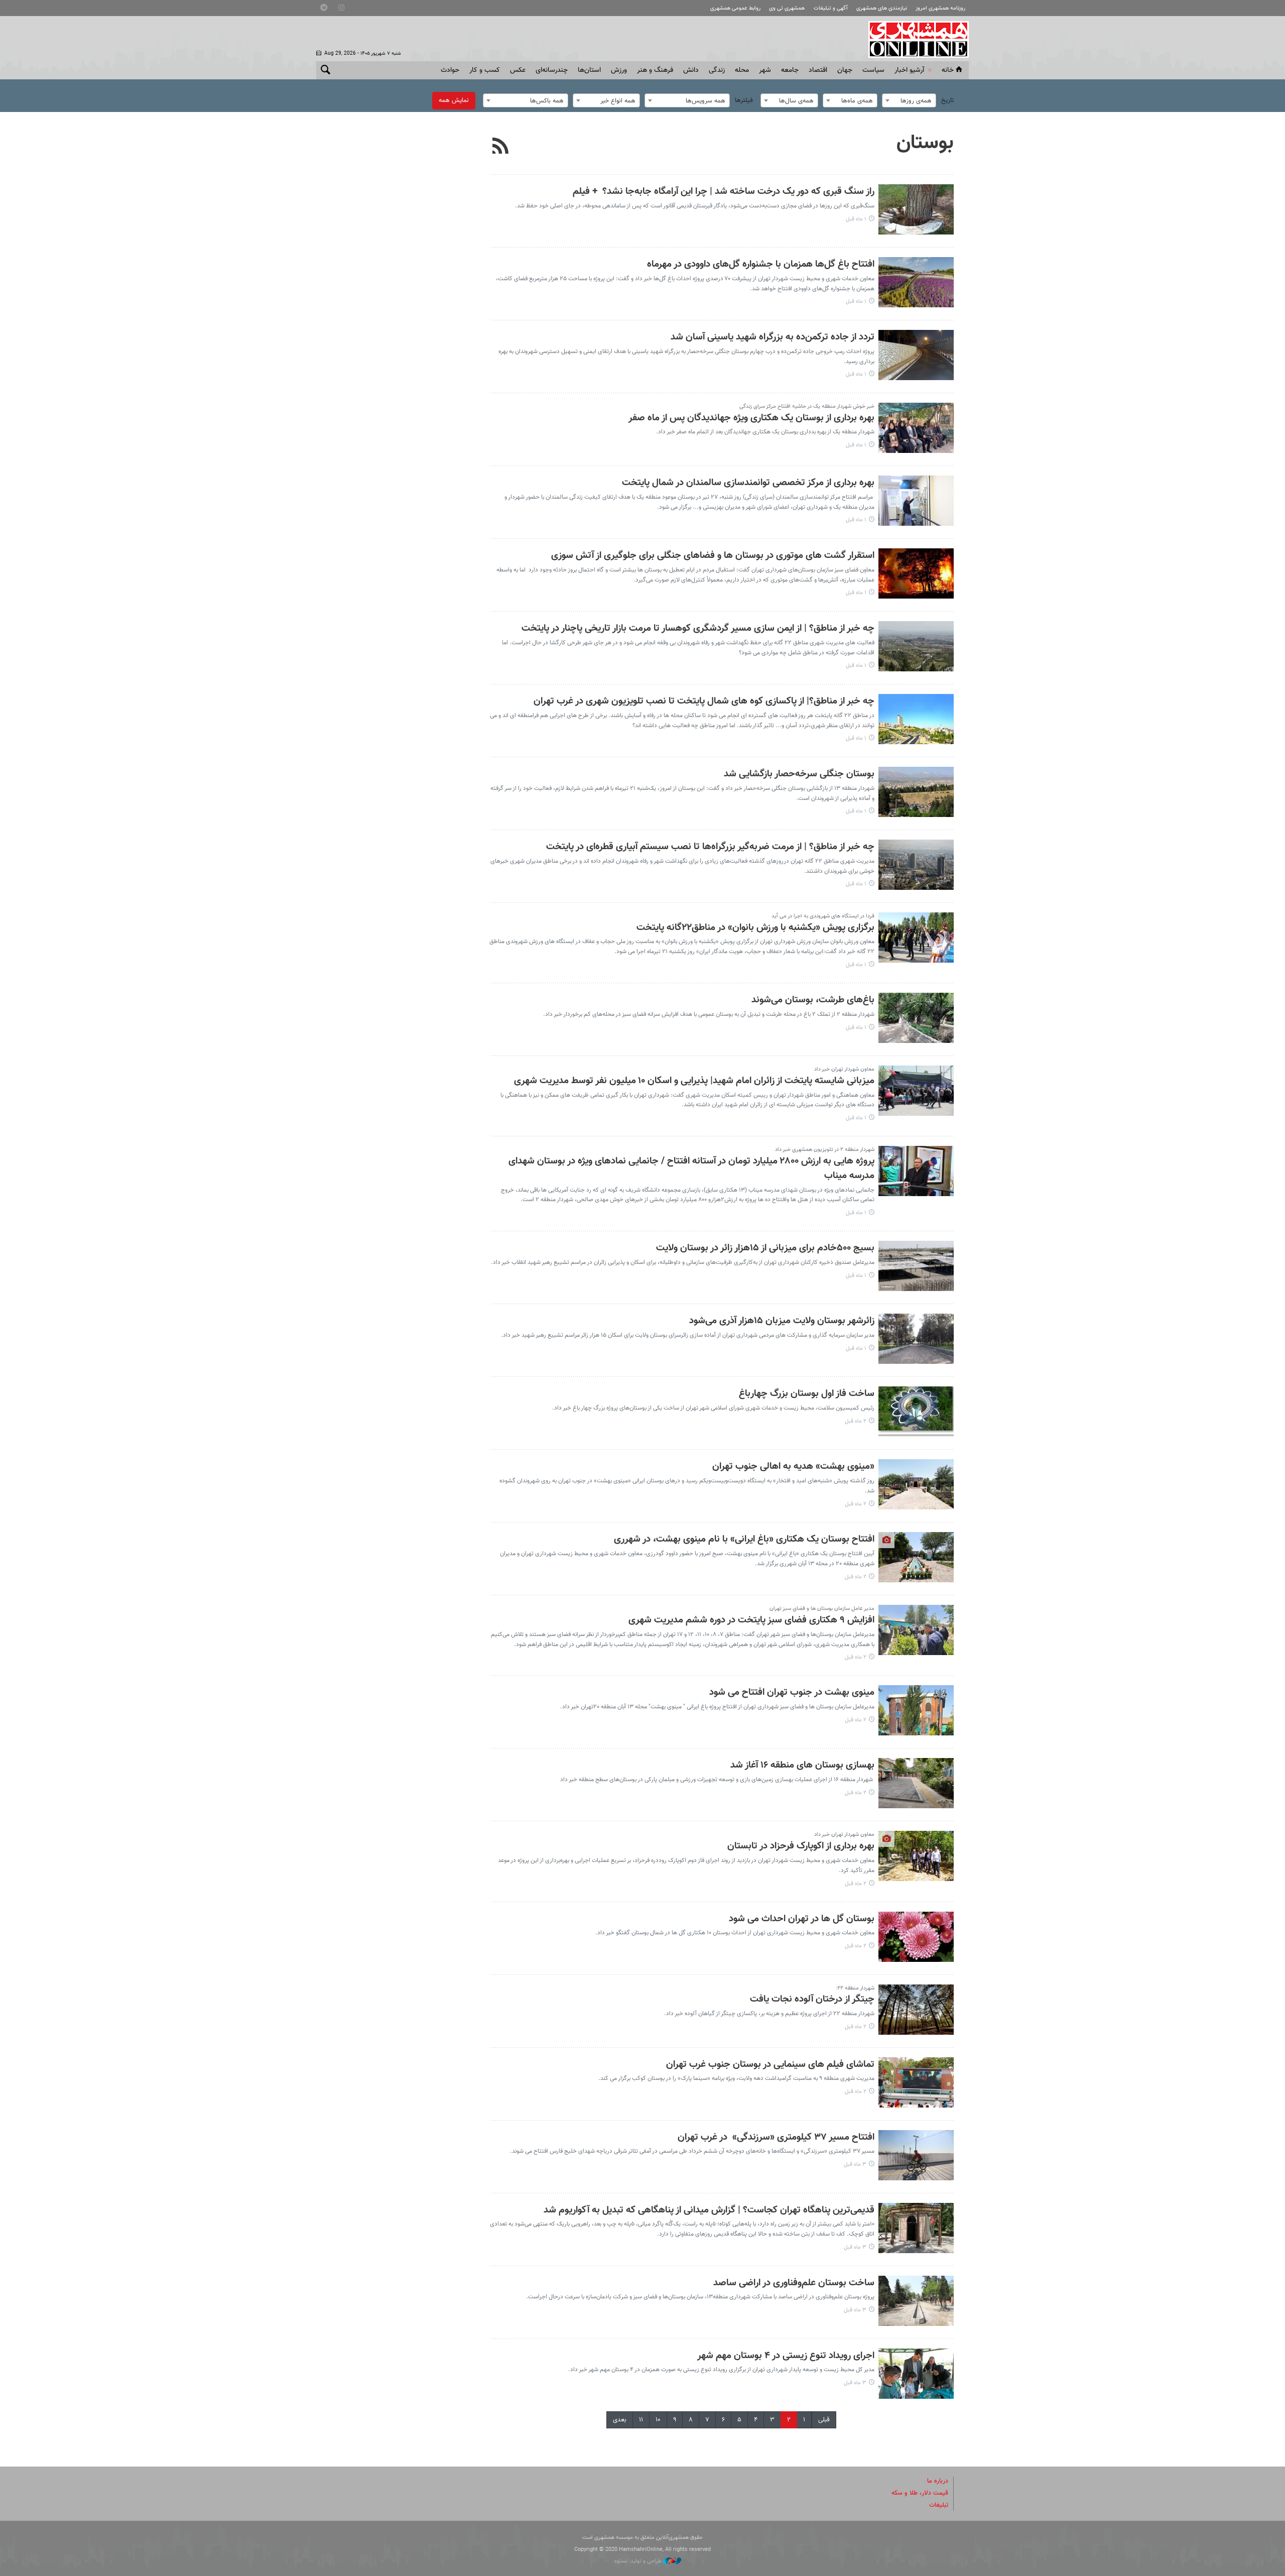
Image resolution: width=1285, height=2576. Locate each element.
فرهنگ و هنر (655, 70)
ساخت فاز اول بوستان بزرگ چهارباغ (807, 1394)
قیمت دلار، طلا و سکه (920, 2493)
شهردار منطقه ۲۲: (855, 1988)
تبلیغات (939, 2505)
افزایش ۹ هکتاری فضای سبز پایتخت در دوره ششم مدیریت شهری (751, 1620)
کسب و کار (485, 70)
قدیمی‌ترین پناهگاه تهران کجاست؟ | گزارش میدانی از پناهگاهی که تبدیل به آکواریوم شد (709, 2210)
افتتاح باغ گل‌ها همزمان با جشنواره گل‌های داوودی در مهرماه (761, 264)
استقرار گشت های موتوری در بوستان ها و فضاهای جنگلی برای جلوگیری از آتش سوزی (713, 556)
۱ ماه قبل (856, 219)
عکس (518, 70)
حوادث (450, 70)
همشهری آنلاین (914, 39)
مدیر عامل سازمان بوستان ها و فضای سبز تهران (822, 1609)
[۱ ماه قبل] (916, 209)
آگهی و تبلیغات (831, 8)
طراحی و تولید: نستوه (639, 2561)
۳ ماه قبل (855, 2164)
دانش (691, 70)
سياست (873, 70)
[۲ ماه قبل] (916, 1412)
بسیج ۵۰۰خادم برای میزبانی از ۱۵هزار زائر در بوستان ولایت (765, 1248)
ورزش (619, 70)
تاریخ (947, 100)
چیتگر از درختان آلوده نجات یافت (812, 1999)
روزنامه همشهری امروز (940, 8)
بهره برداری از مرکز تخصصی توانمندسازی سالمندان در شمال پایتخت (748, 483)
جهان (845, 70)
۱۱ (641, 2420)
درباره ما (938, 2481)
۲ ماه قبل (856, 1421)
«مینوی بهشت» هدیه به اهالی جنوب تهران (793, 1467)
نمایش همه (454, 100)
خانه (948, 70)
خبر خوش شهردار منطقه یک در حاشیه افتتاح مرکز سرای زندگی (807, 406)
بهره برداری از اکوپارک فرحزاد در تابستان (801, 1846)
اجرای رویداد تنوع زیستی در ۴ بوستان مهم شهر (786, 2356)
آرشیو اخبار (909, 70)
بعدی (620, 2420)
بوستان (925, 143)
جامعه (790, 70)
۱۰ (658, 2420)
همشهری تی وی (787, 8)
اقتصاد (818, 70)
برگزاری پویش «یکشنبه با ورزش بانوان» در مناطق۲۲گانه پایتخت (755, 928)
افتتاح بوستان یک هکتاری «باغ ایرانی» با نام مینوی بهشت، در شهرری (744, 1539)
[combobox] (909, 100)
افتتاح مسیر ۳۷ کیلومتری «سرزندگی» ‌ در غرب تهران (776, 2137)
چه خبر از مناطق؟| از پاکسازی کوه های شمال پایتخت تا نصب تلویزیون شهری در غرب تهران (704, 701)
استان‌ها (589, 70)
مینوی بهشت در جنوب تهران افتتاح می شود (792, 1692)
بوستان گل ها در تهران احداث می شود (802, 1919)
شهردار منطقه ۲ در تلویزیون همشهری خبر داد (825, 1150)
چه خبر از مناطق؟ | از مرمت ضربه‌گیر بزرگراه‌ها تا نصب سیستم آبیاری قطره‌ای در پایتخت (710, 847)
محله (742, 70)
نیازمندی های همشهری (882, 8)
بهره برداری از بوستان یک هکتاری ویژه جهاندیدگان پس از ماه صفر (751, 418)
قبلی (824, 2420)
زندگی (717, 70)
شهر (765, 70)
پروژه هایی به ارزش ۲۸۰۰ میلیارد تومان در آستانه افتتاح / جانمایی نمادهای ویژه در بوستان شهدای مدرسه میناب (691, 1168)
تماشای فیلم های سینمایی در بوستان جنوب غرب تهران (770, 2065)
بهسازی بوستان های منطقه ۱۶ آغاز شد (802, 1765)
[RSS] (501, 147)
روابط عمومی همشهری (735, 8)
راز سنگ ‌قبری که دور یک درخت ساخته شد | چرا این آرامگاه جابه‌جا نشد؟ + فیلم (724, 192)
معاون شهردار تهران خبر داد (844, 1069)
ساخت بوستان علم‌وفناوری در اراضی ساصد (794, 2283)
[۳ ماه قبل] (916, 2155)
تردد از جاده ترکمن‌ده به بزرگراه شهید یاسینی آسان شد (773, 337)
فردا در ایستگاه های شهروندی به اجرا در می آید (823, 916)
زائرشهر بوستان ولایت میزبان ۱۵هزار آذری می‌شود (782, 1321)
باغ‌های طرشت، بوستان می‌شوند (813, 1000)
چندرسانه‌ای (552, 70)
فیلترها (744, 100)
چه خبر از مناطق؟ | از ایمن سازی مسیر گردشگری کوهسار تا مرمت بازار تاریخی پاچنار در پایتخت (698, 628)
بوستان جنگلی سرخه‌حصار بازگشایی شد (799, 774)
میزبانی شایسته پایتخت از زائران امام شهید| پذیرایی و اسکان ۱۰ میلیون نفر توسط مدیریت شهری (694, 1081)
